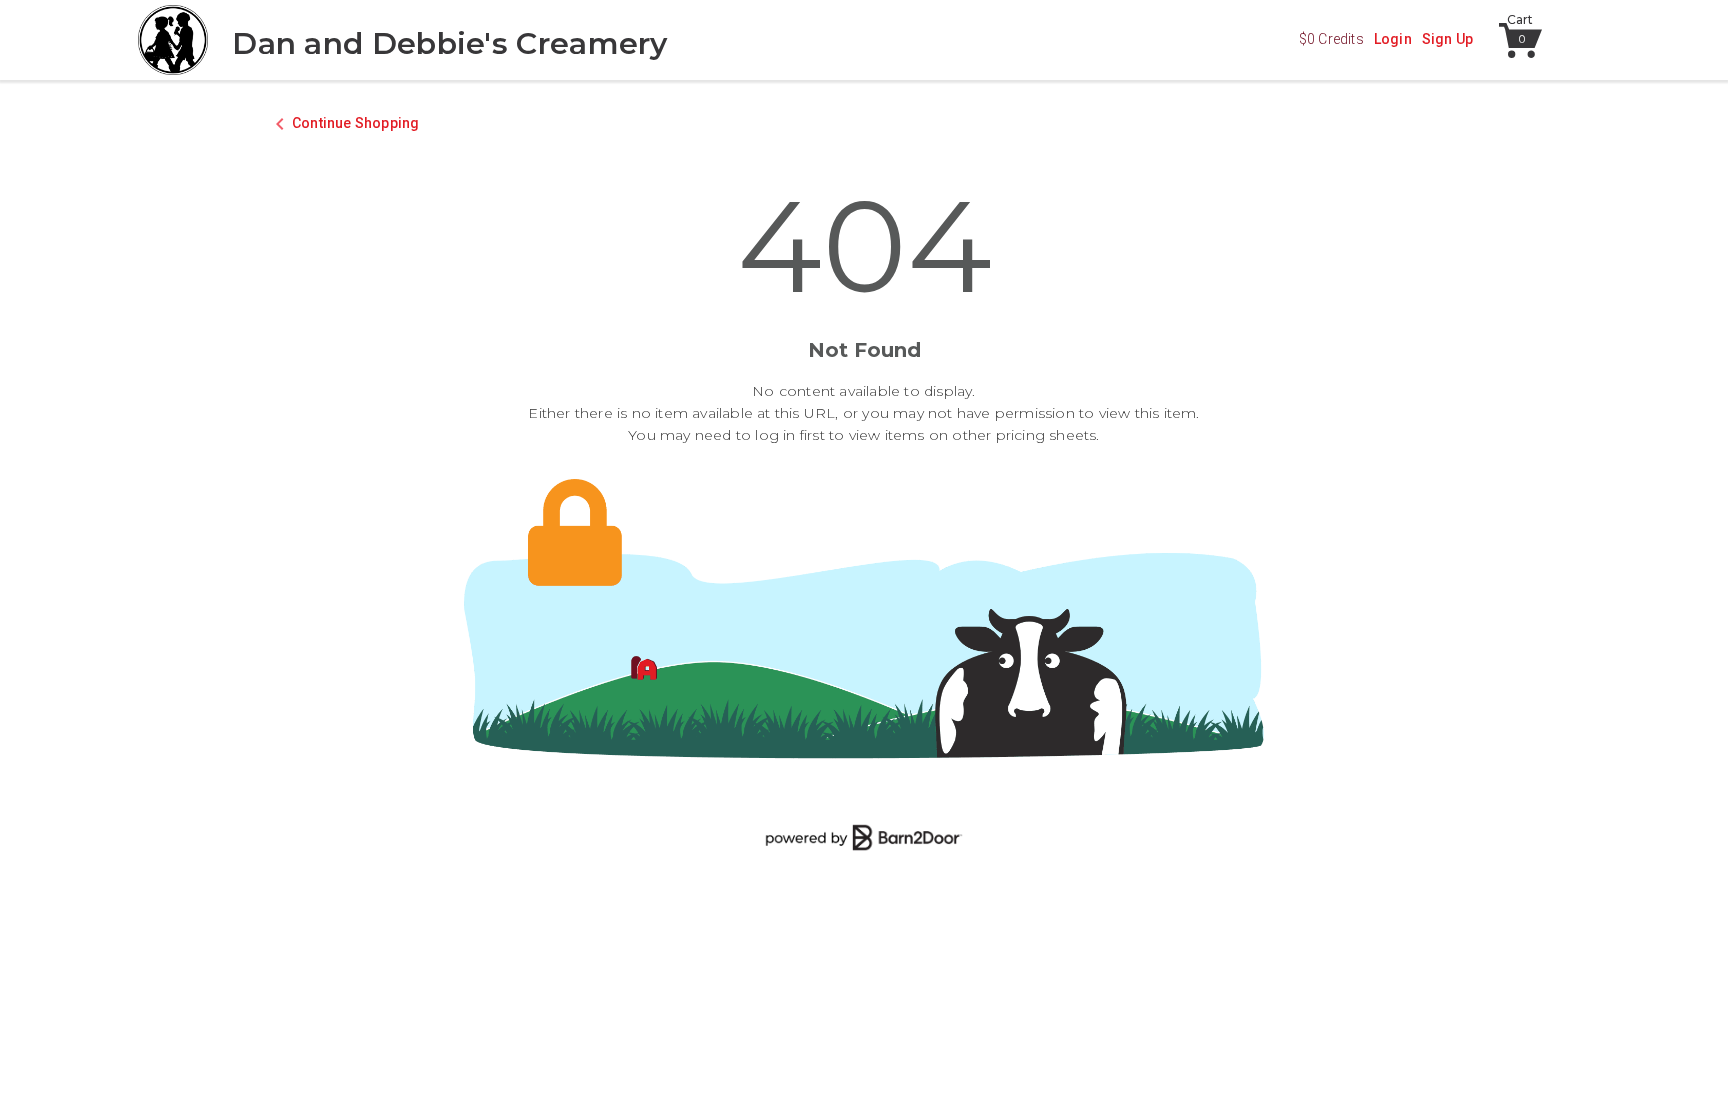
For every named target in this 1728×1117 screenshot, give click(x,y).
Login (1393, 39)
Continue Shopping (355, 123)
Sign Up (1447, 39)
